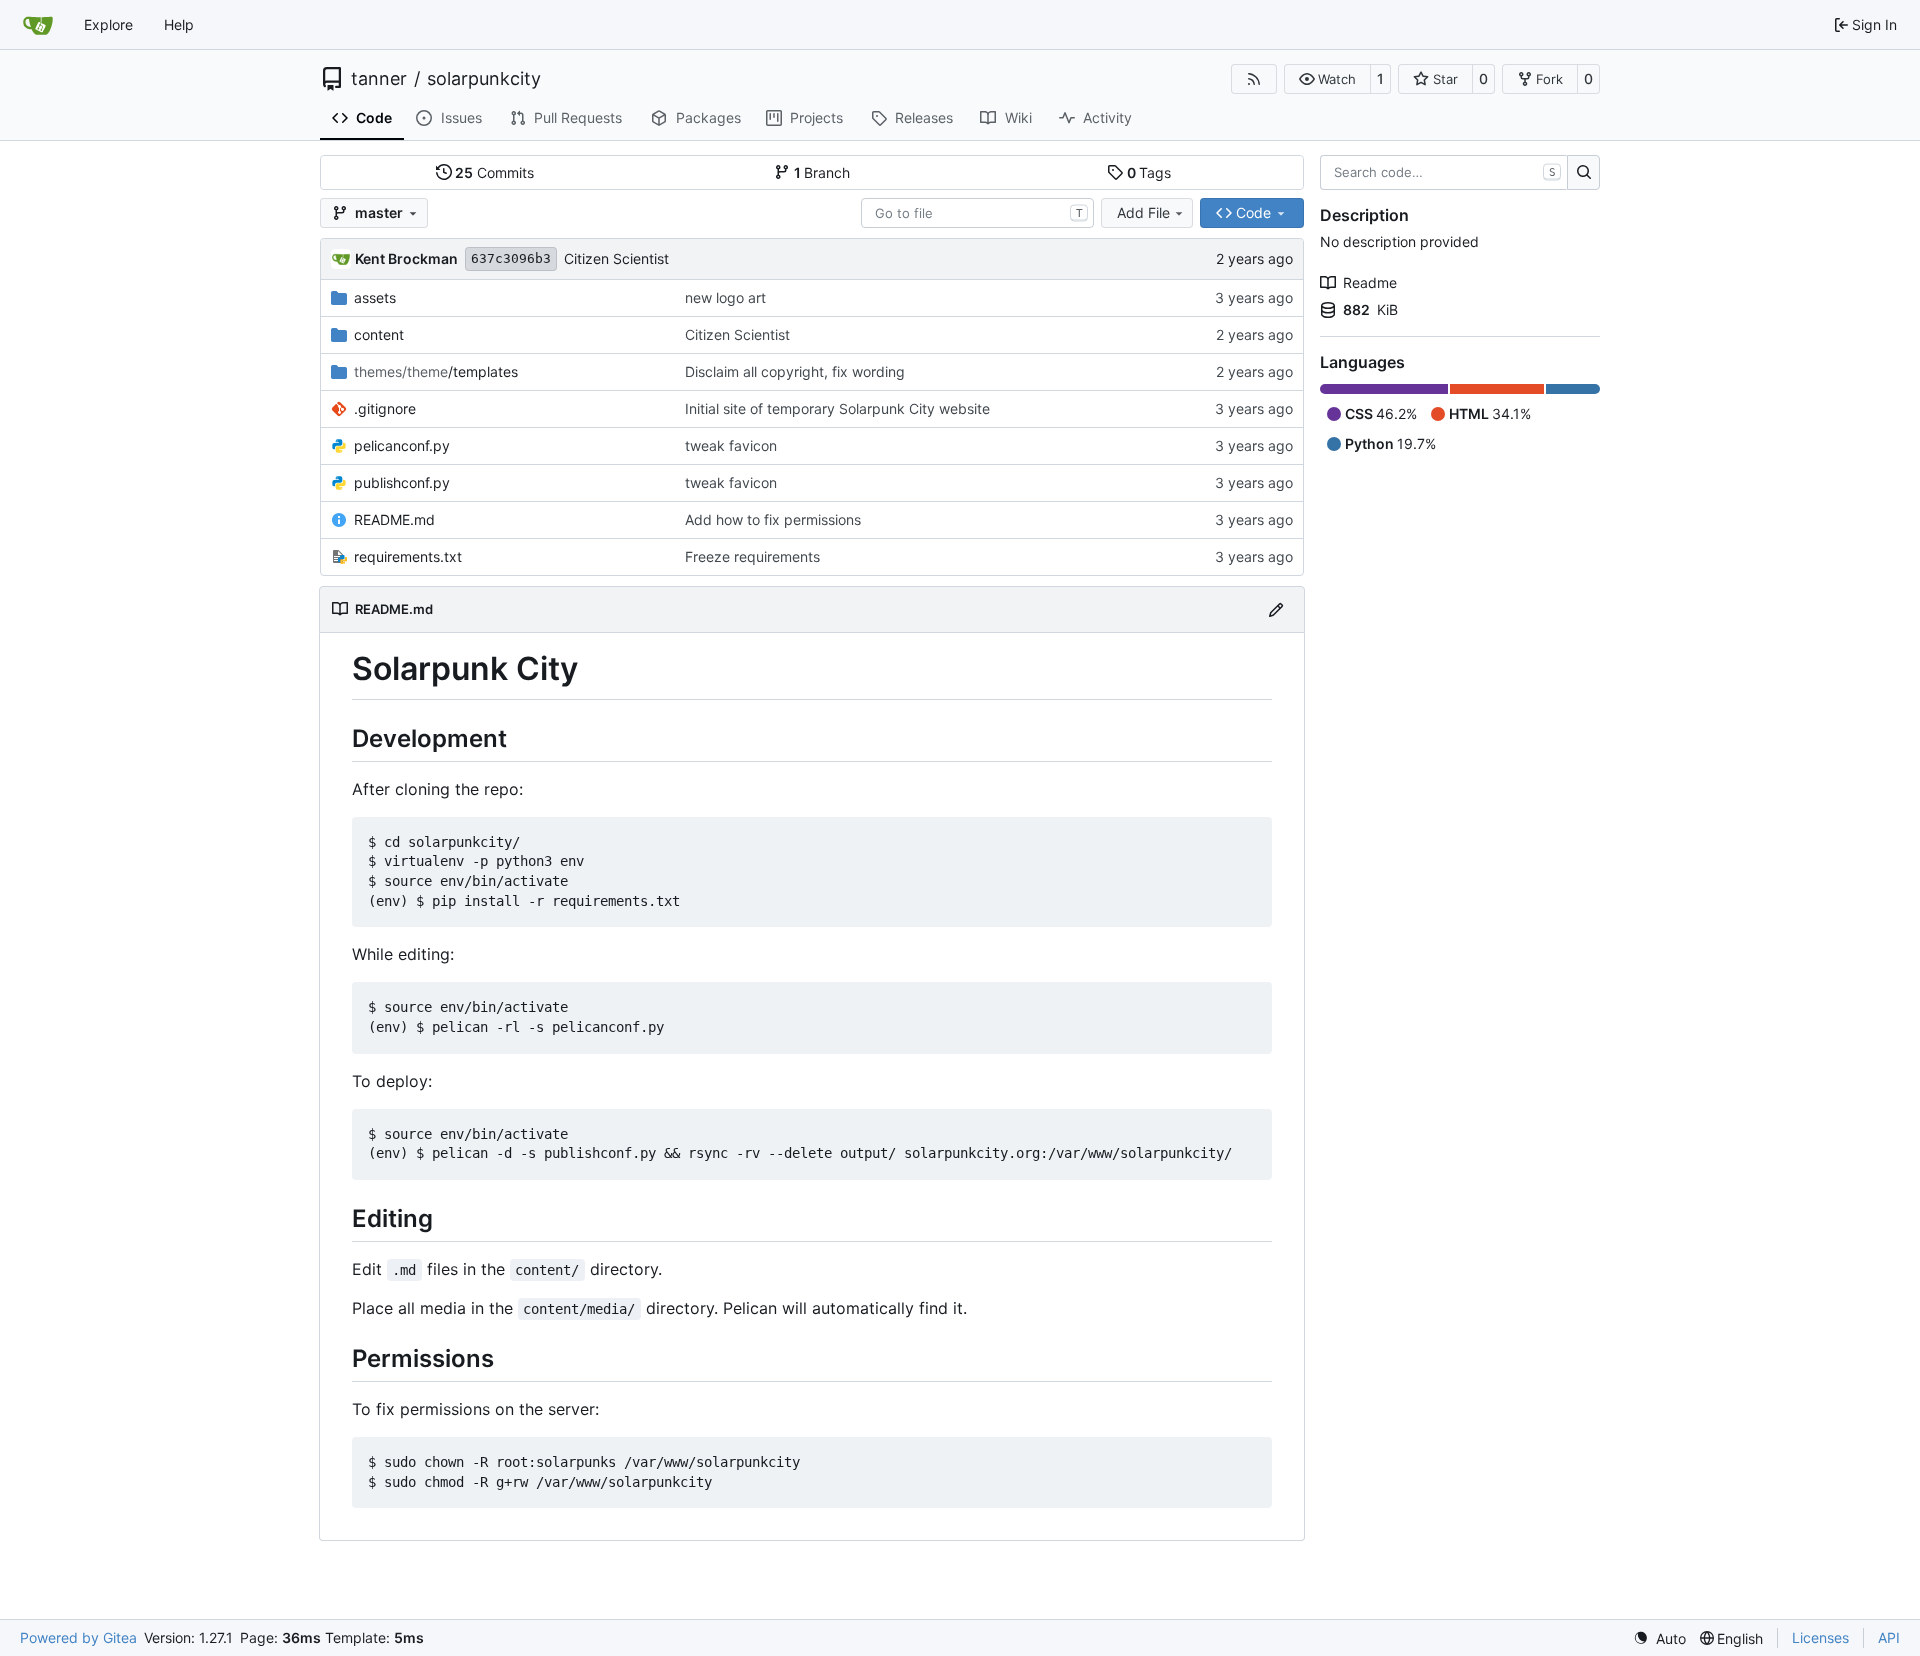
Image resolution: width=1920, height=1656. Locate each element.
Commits (494, 172)
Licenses (1820, 1637)
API (1889, 1637)
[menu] (1659, 1638)
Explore (108, 24)
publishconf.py (402, 482)
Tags (1149, 172)
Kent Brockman (406, 258)
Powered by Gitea (78, 1637)
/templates (436, 371)
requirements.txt (408, 556)
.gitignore (385, 408)
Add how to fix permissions (773, 519)
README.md (394, 519)
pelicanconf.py (402, 445)
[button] (1327, 79)
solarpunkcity (484, 79)
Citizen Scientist (616, 258)
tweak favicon (731, 445)
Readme (1370, 282)
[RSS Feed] (1254, 79)
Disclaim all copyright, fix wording (795, 371)
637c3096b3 (511, 258)
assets (375, 297)
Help (179, 24)
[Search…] (1583, 173)
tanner (379, 79)
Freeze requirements (752, 556)
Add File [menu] (1143, 212)
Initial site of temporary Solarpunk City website (837, 408)
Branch (822, 172)
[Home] (38, 25)
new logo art (725, 297)
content (379, 334)
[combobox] (977, 213)
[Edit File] (1276, 609)
